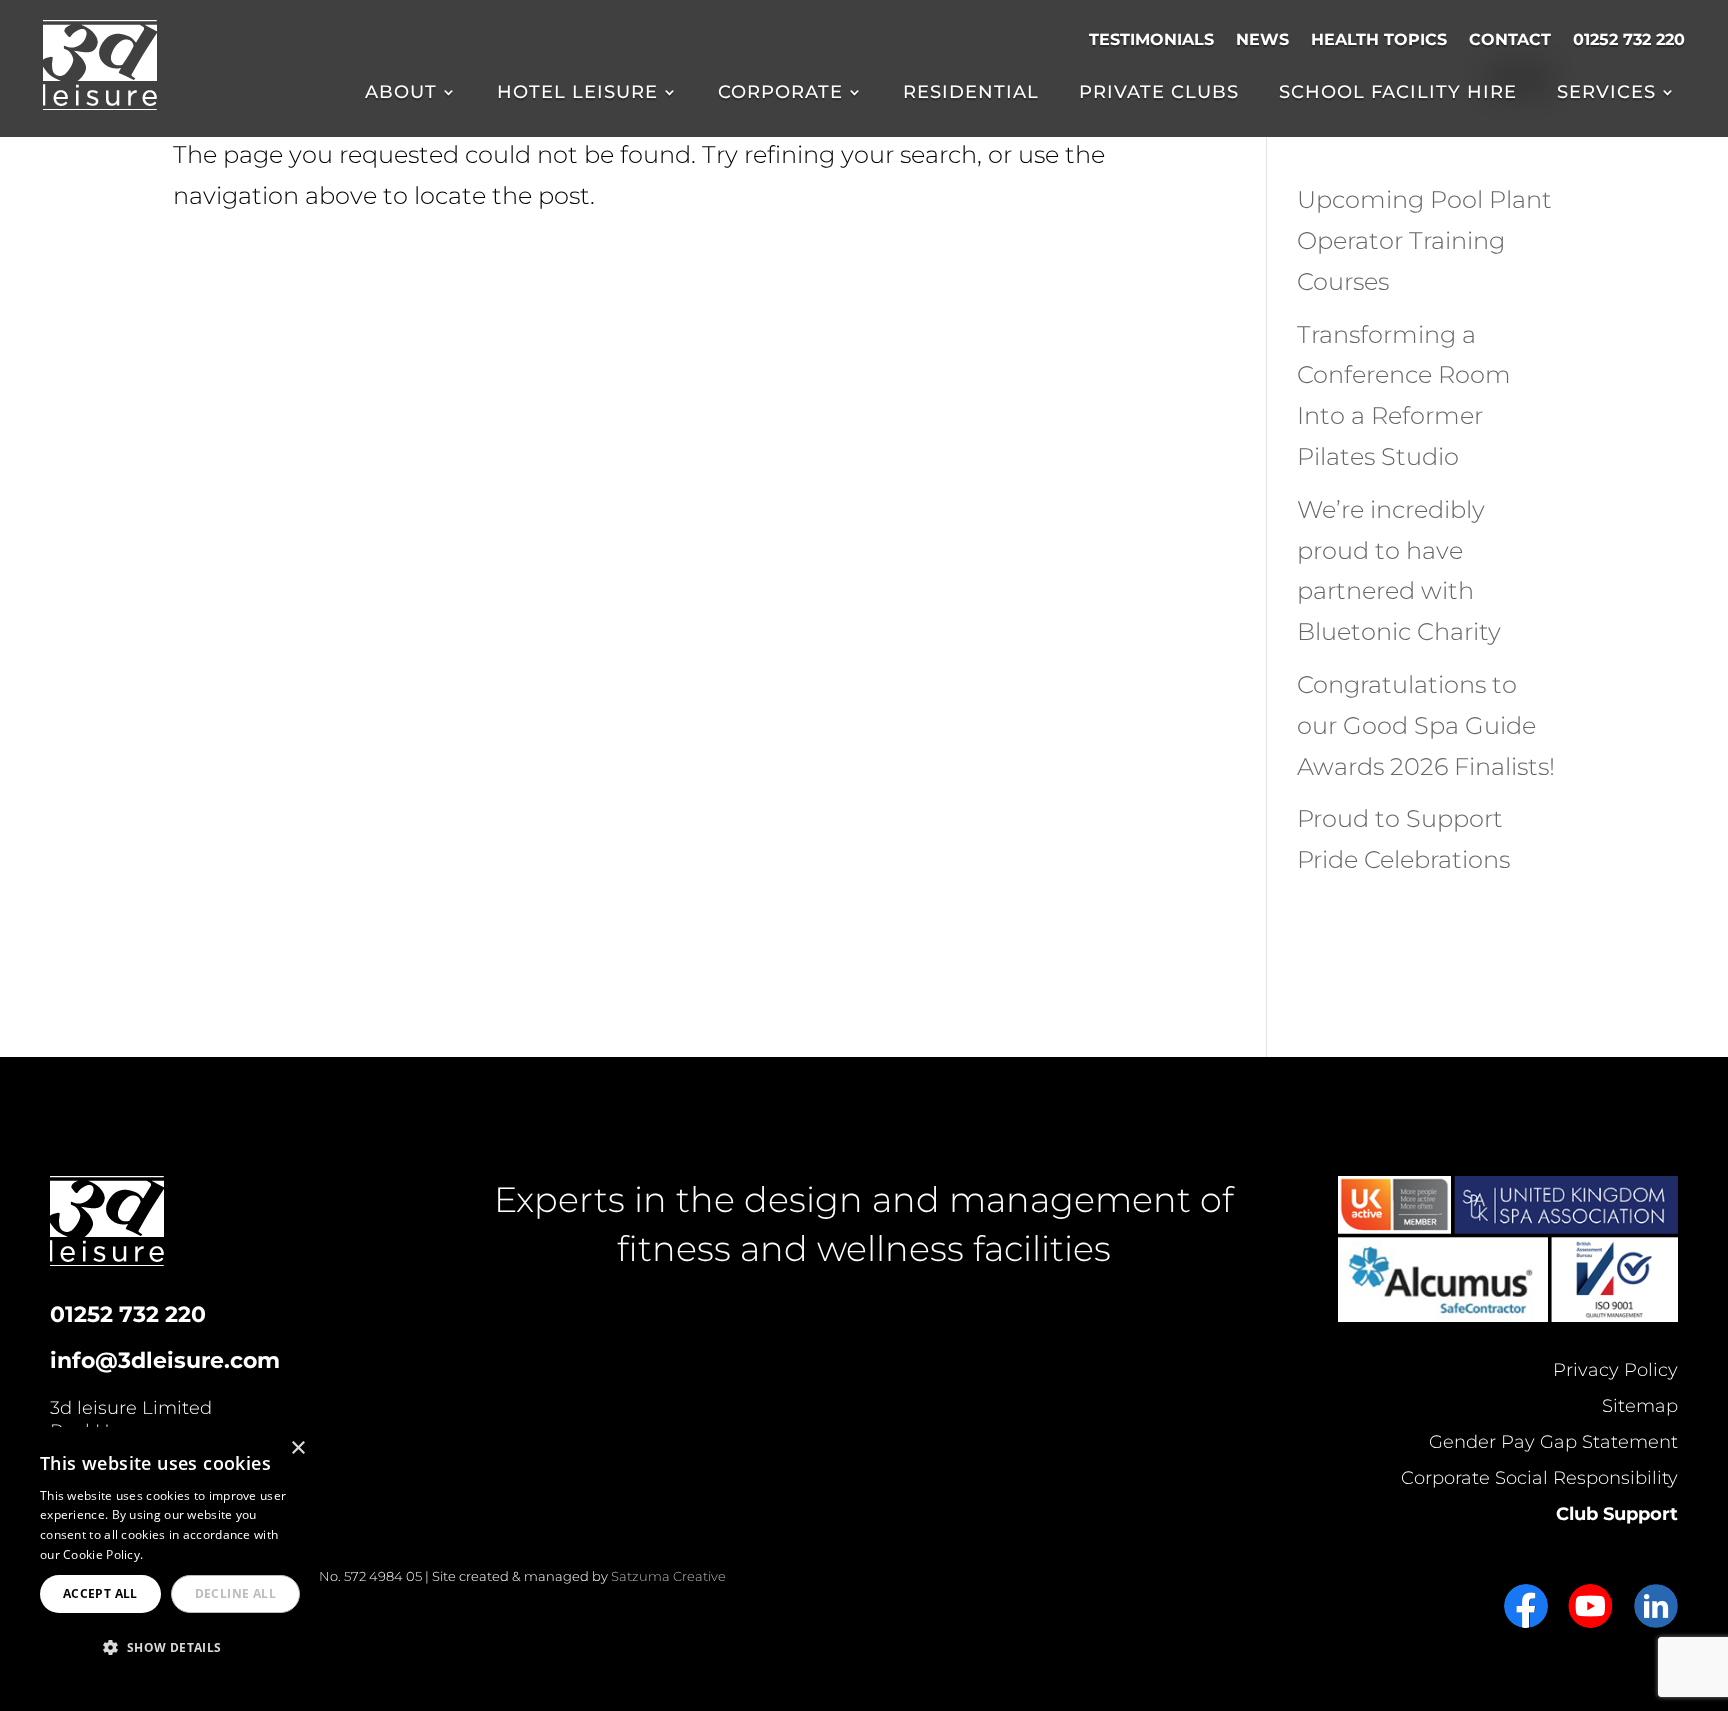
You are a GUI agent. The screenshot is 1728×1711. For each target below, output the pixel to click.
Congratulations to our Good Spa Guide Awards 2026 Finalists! (1426, 725)
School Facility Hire (1398, 94)
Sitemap (1640, 1406)
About (401, 94)
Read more (179, 1554)
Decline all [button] (235, 1593)
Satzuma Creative (668, 1576)
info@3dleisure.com (165, 1360)
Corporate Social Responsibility (1539, 1478)
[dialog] (170, 1559)
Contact (1510, 39)
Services (1606, 94)
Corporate (780, 94)
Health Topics (1379, 39)
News (1262, 39)
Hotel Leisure (577, 94)
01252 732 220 (1629, 39)
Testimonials (1151, 39)
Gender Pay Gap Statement (1553, 1442)
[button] (170, 1648)
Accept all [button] (100, 1593)
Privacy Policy (1615, 1370)
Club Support (1617, 1514)
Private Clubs (1159, 94)
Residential (971, 94)
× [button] (297, 1448)
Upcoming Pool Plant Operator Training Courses (1424, 240)
